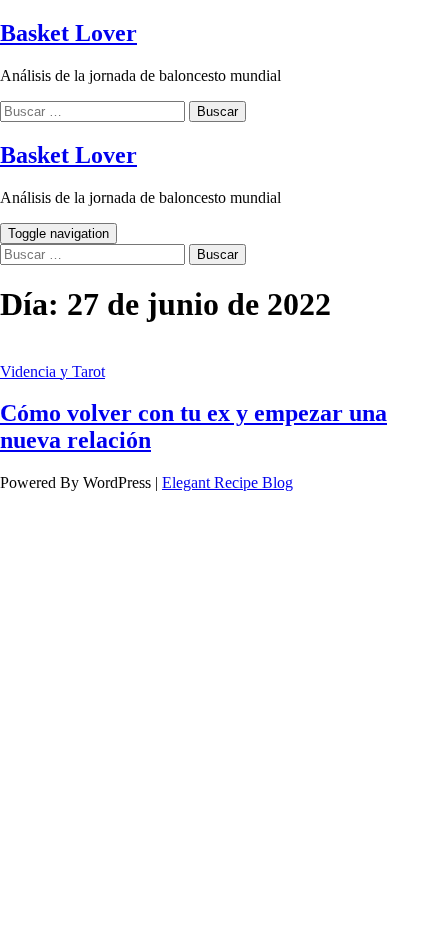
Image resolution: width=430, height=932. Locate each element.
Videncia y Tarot (52, 371)
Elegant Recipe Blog (227, 482)
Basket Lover (68, 33)
